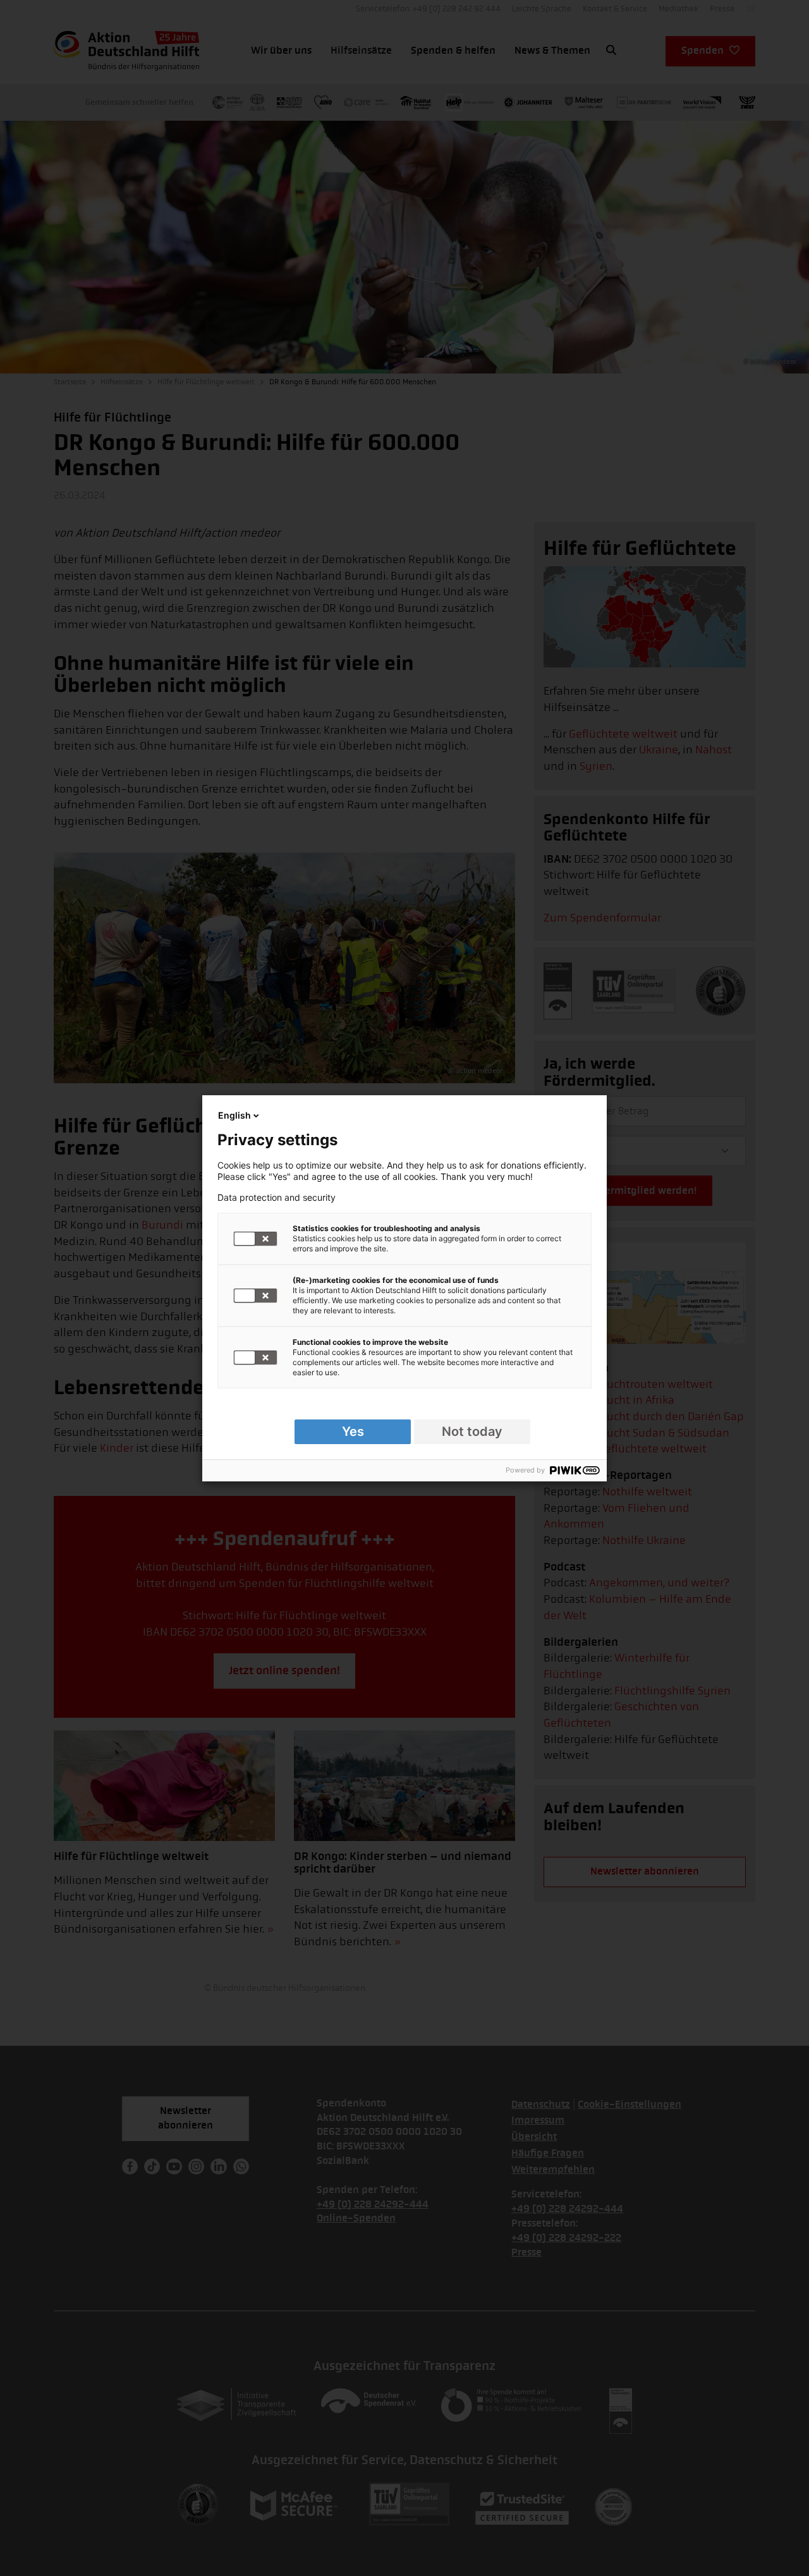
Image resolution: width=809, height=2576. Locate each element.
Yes (353, 1431)
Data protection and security (277, 1198)
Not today (472, 1431)
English (234, 1115)
